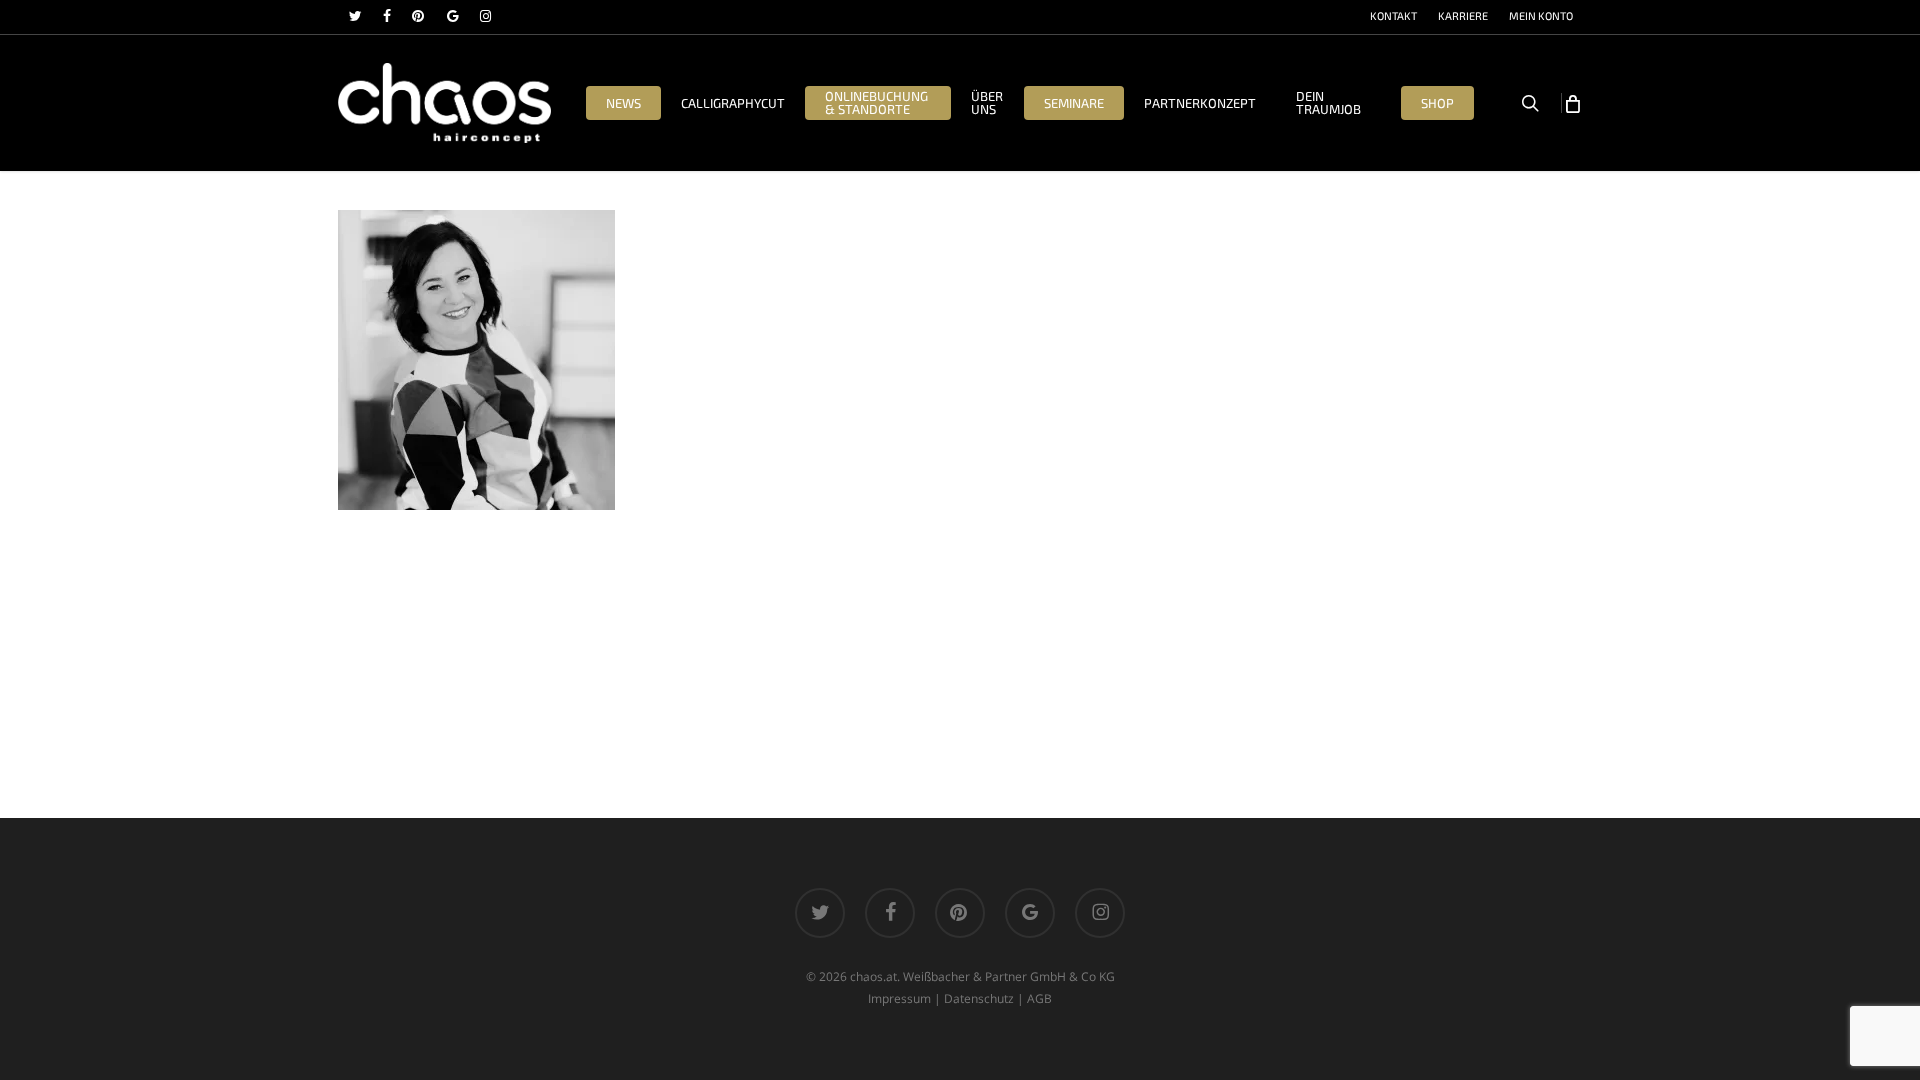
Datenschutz (979, 998)
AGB (1039, 998)
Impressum (899, 998)
